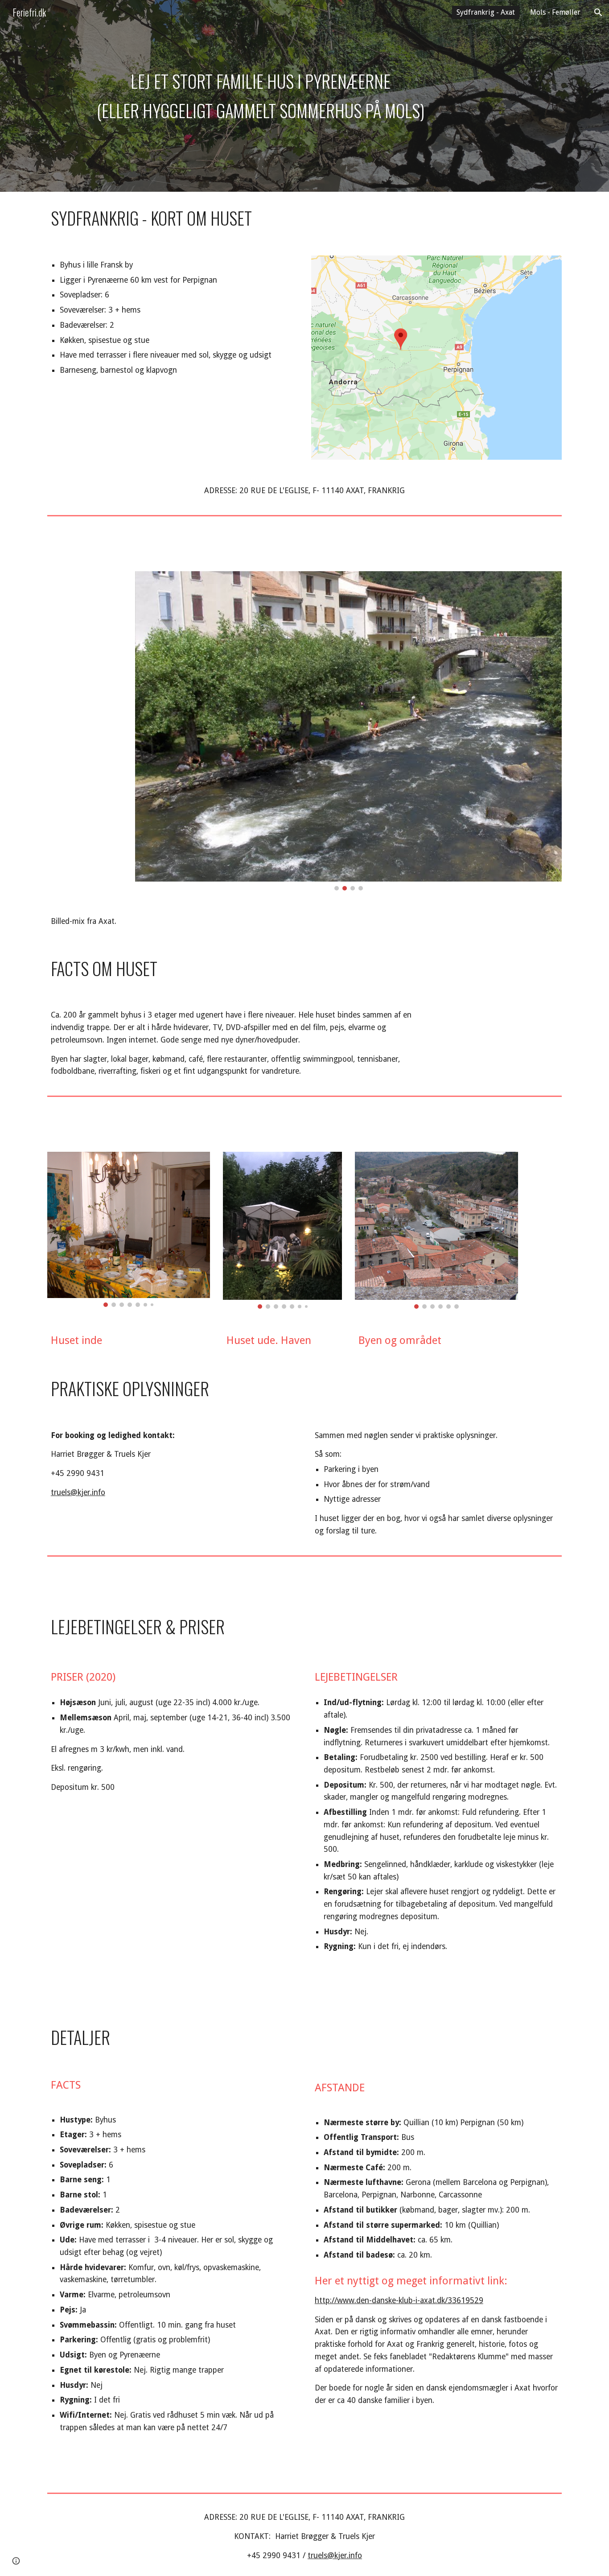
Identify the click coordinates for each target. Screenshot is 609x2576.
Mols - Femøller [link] (555, 12)
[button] (598, 12)
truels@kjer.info (78, 1492)
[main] (261, 96)
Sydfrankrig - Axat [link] (486, 12)
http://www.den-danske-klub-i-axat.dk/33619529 (399, 2300)
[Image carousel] (348, 731)
